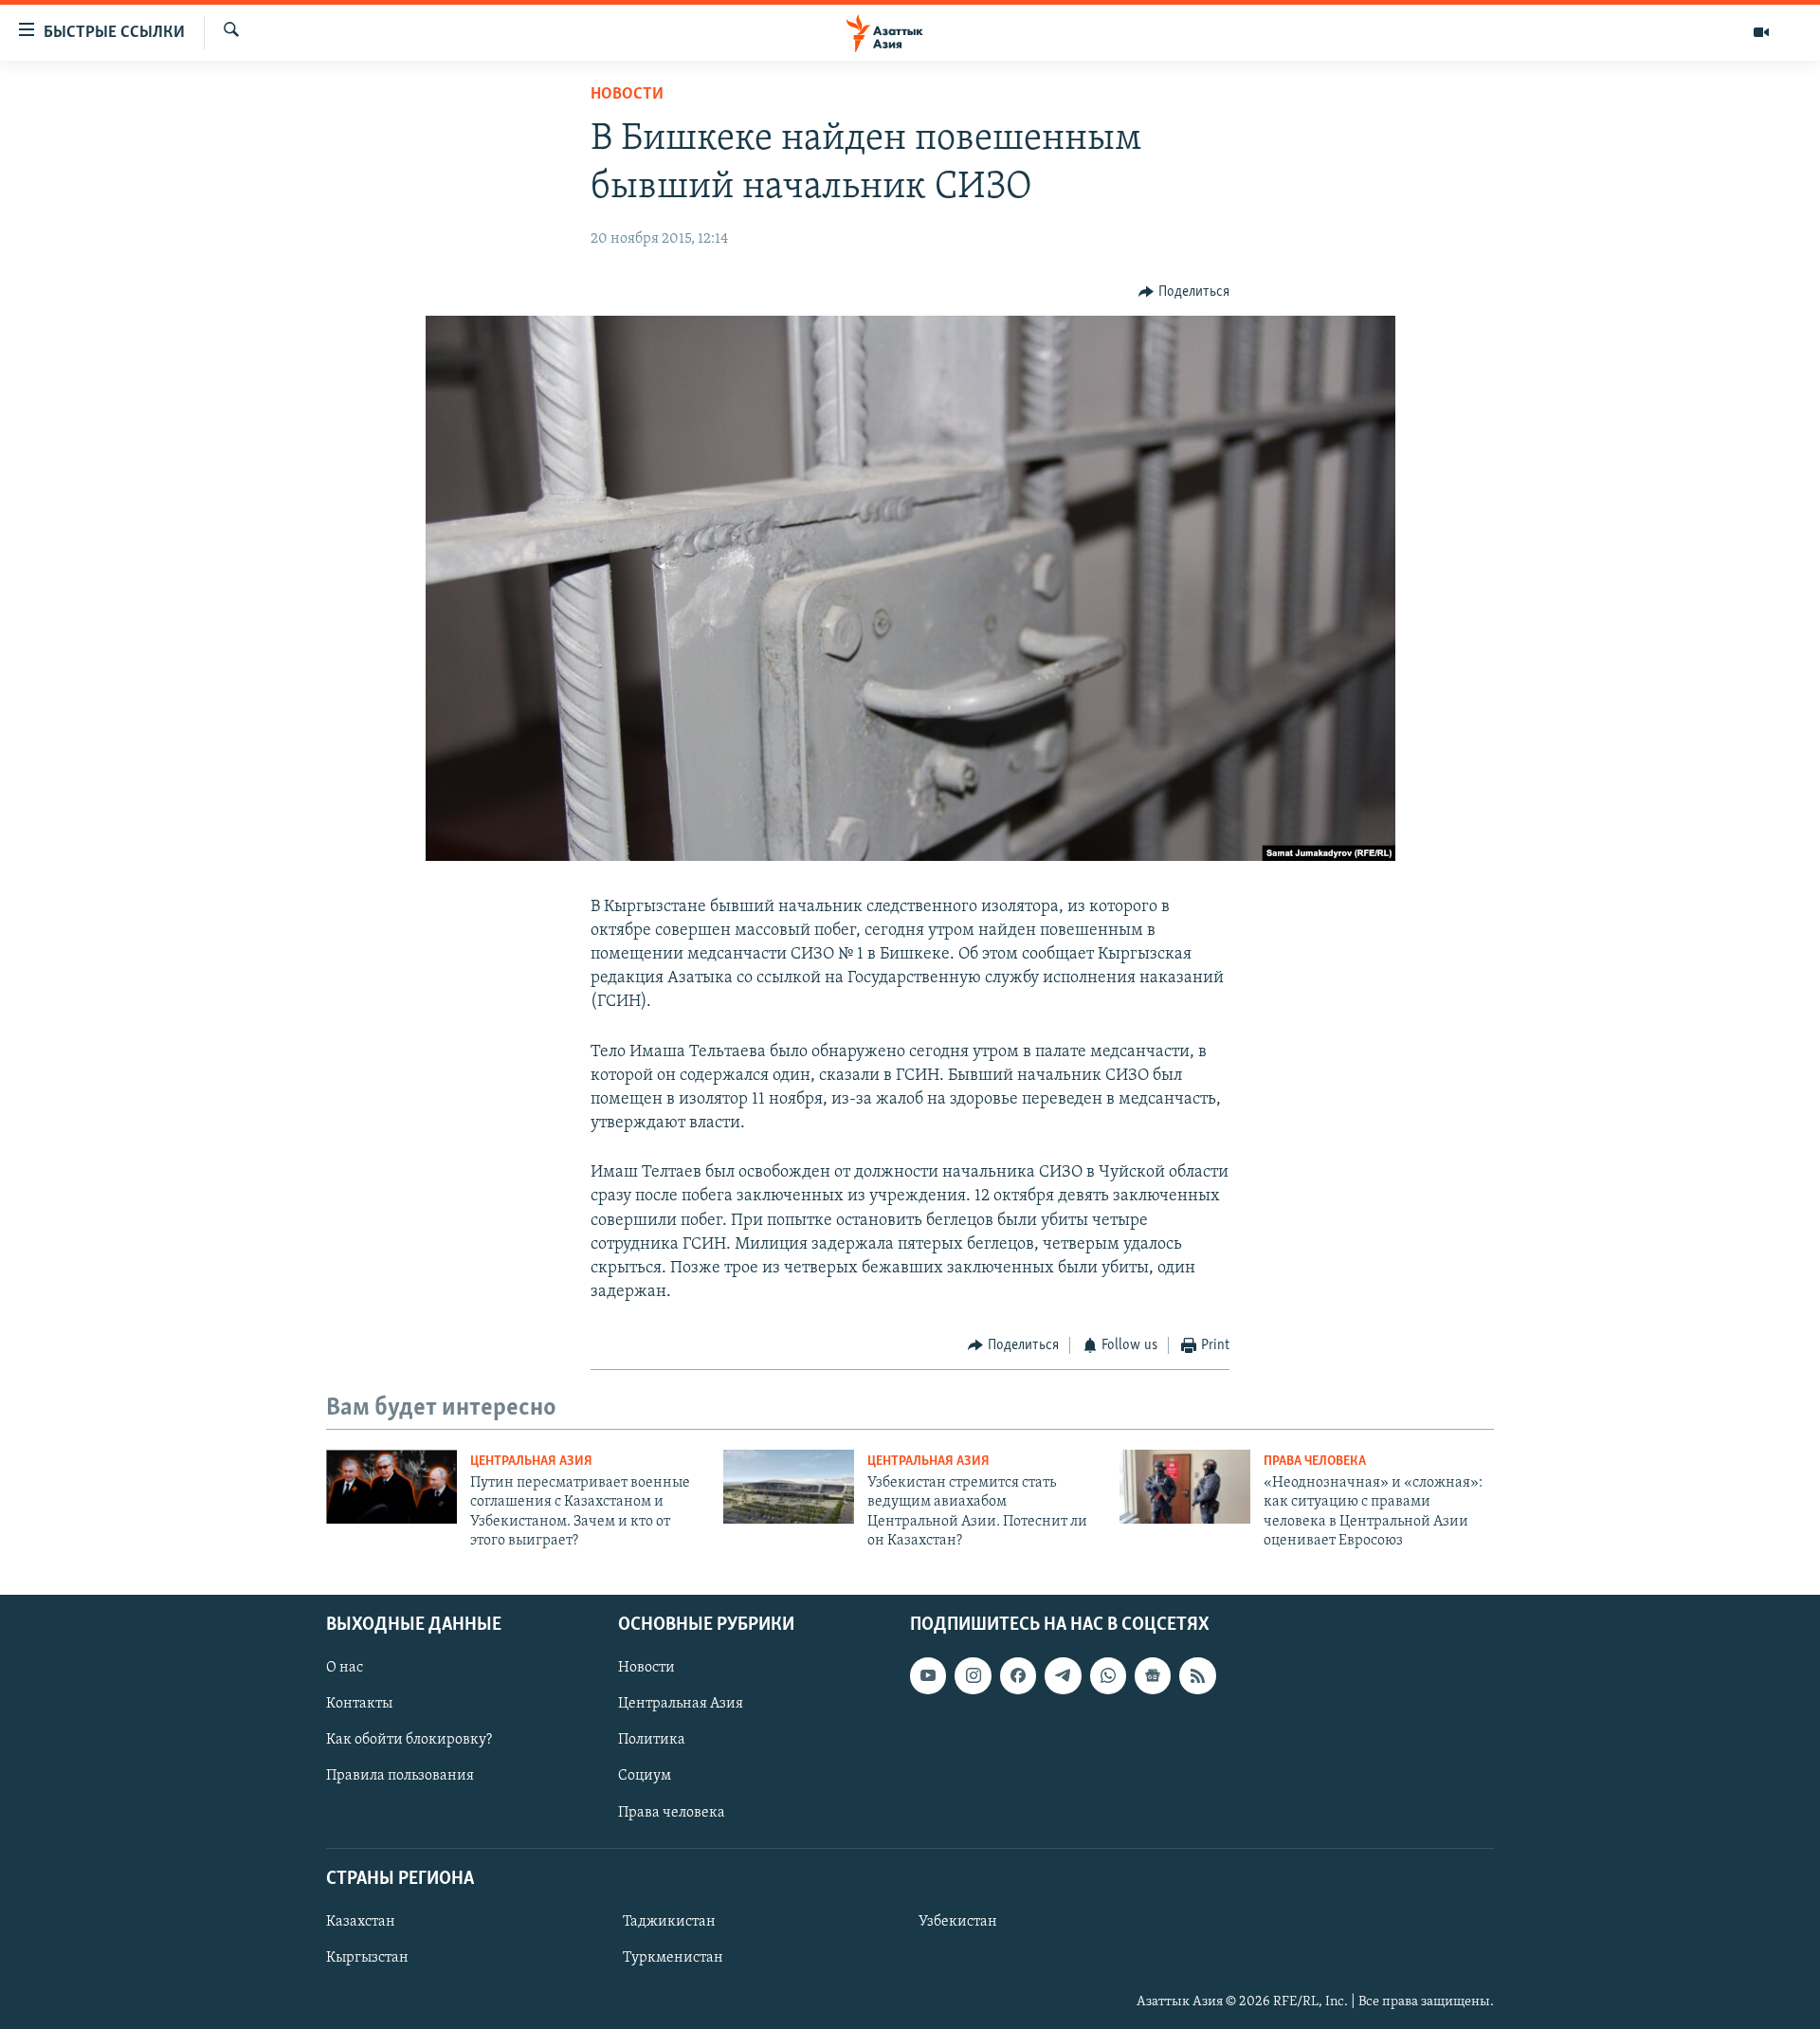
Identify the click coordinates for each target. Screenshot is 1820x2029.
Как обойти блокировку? (409, 1740)
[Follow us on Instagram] (973, 1675)
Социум (645, 1776)
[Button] (1184, 292)
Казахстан (361, 1921)
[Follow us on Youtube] (928, 1675)
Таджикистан (669, 1921)
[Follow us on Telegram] (1063, 1675)
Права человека (1315, 1462)
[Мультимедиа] (1761, 32)
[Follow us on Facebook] (1018, 1675)
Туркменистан (673, 1958)
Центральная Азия (531, 1462)
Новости (627, 95)
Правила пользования (400, 1776)
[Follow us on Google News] (1153, 1675)
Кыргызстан (367, 1958)
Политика (652, 1740)
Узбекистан (958, 1921)
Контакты (359, 1704)
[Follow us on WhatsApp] (1108, 1675)
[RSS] (1197, 1675)
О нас (345, 1668)
